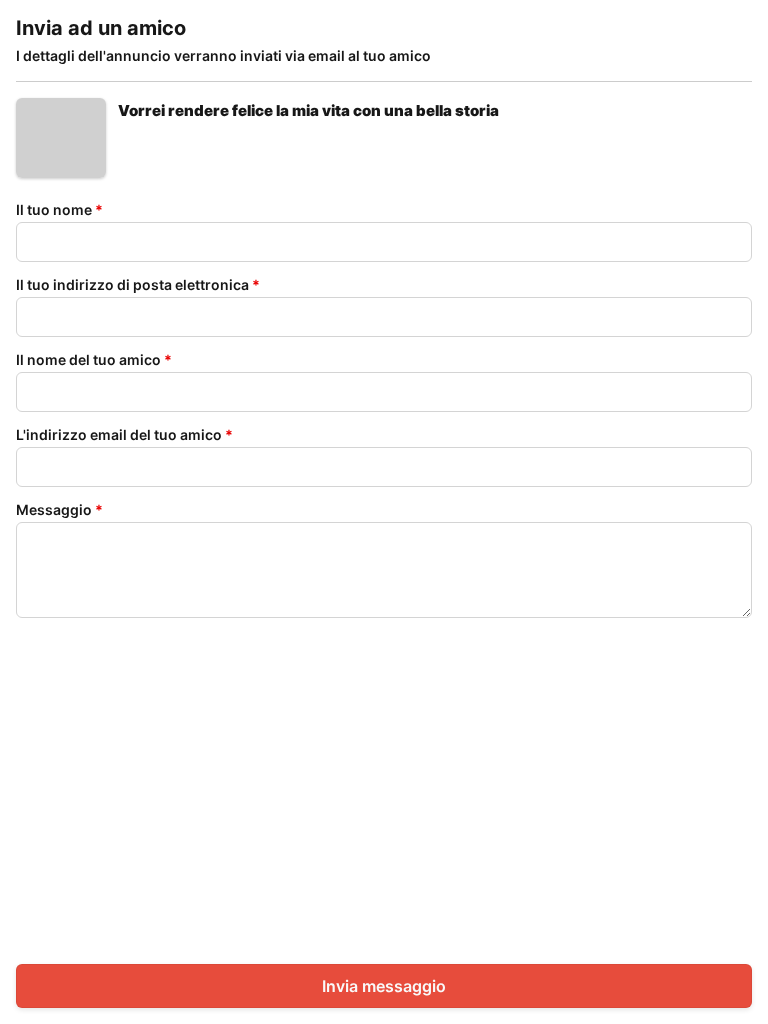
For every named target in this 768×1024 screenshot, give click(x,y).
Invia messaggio (384, 986)
